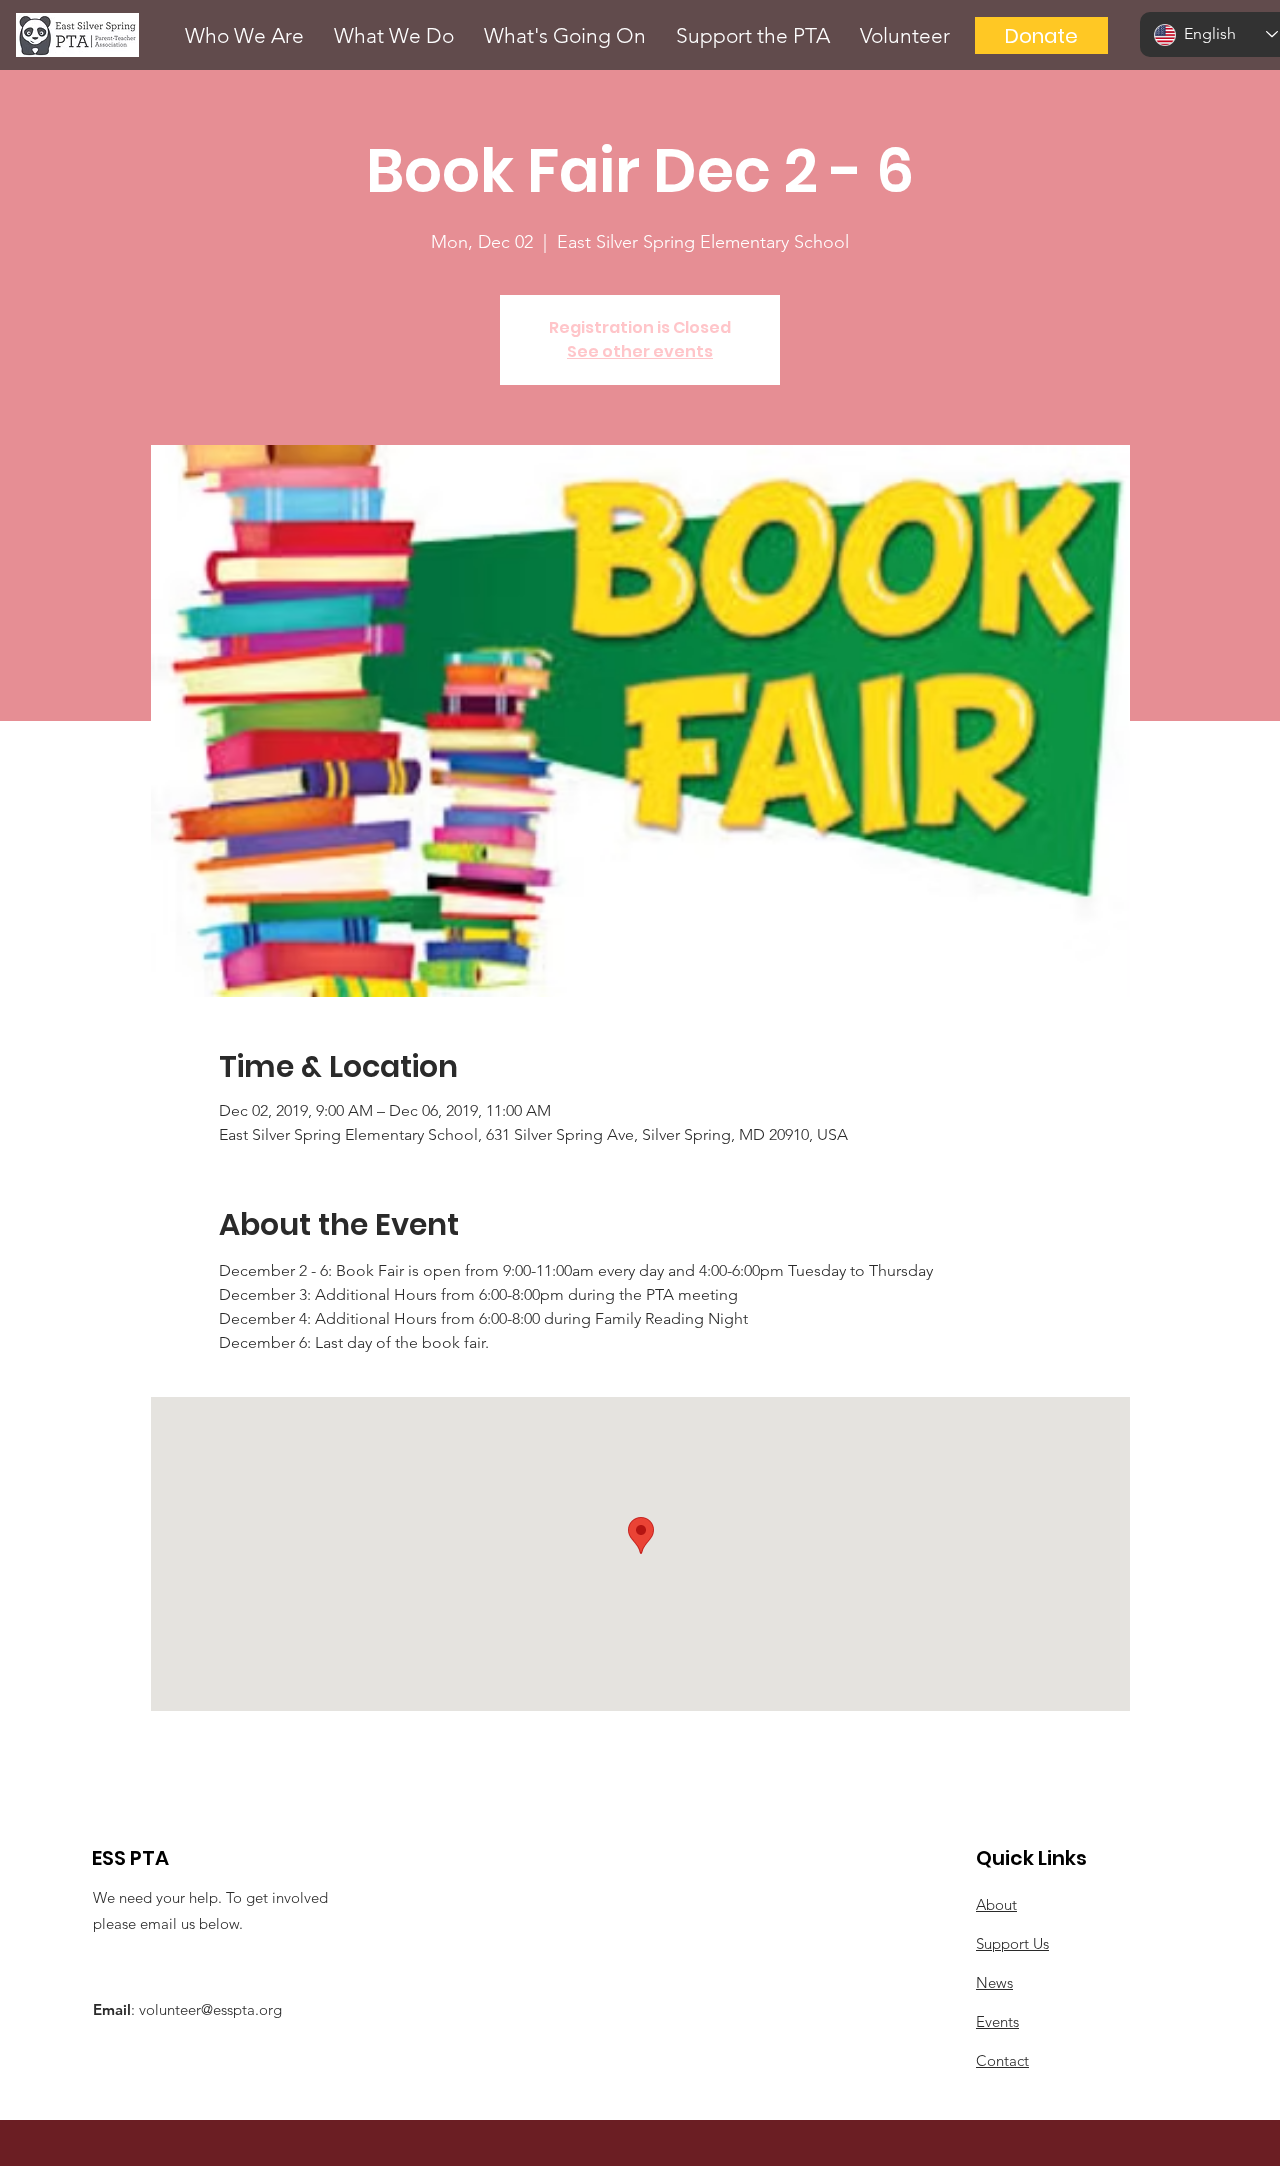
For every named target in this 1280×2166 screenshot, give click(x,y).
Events (997, 2021)
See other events (640, 351)
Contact (1002, 2060)
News (994, 1982)
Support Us (1012, 1943)
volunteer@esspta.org (210, 2009)
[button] (244, 35)
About (996, 1904)
